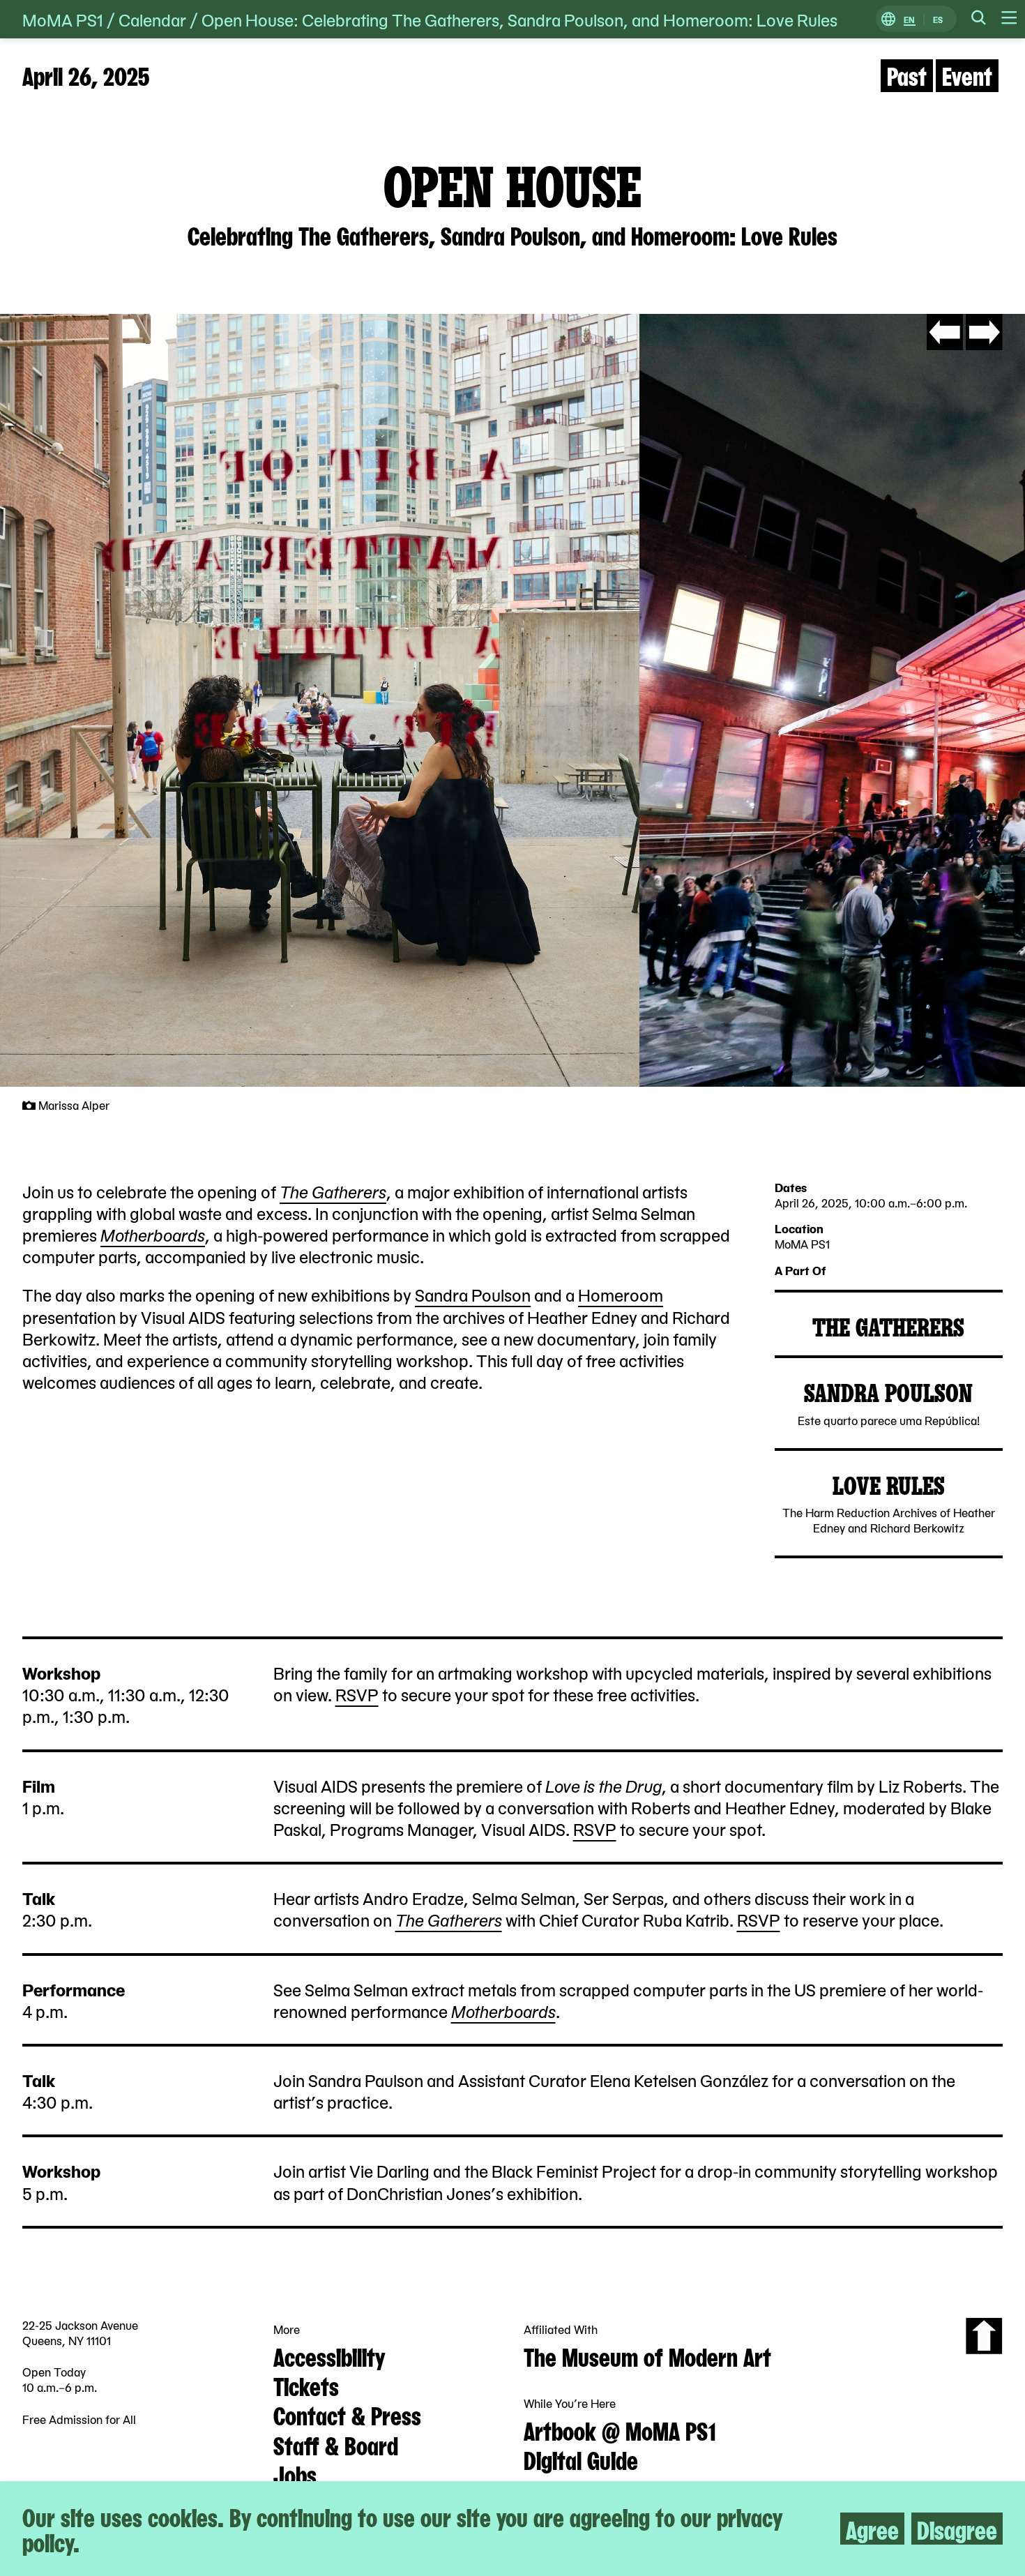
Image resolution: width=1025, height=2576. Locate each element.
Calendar (152, 19)
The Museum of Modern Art (647, 2356)
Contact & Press (347, 2414)
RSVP (357, 1694)
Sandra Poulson (473, 1294)
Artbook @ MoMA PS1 (620, 2430)
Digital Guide (581, 2459)
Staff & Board (336, 2444)
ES (938, 19)
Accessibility (329, 2356)
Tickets (306, 2385)
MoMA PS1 (63, 19)
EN (909, 19)
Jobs (295, 2473)
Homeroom (621, 1294)
